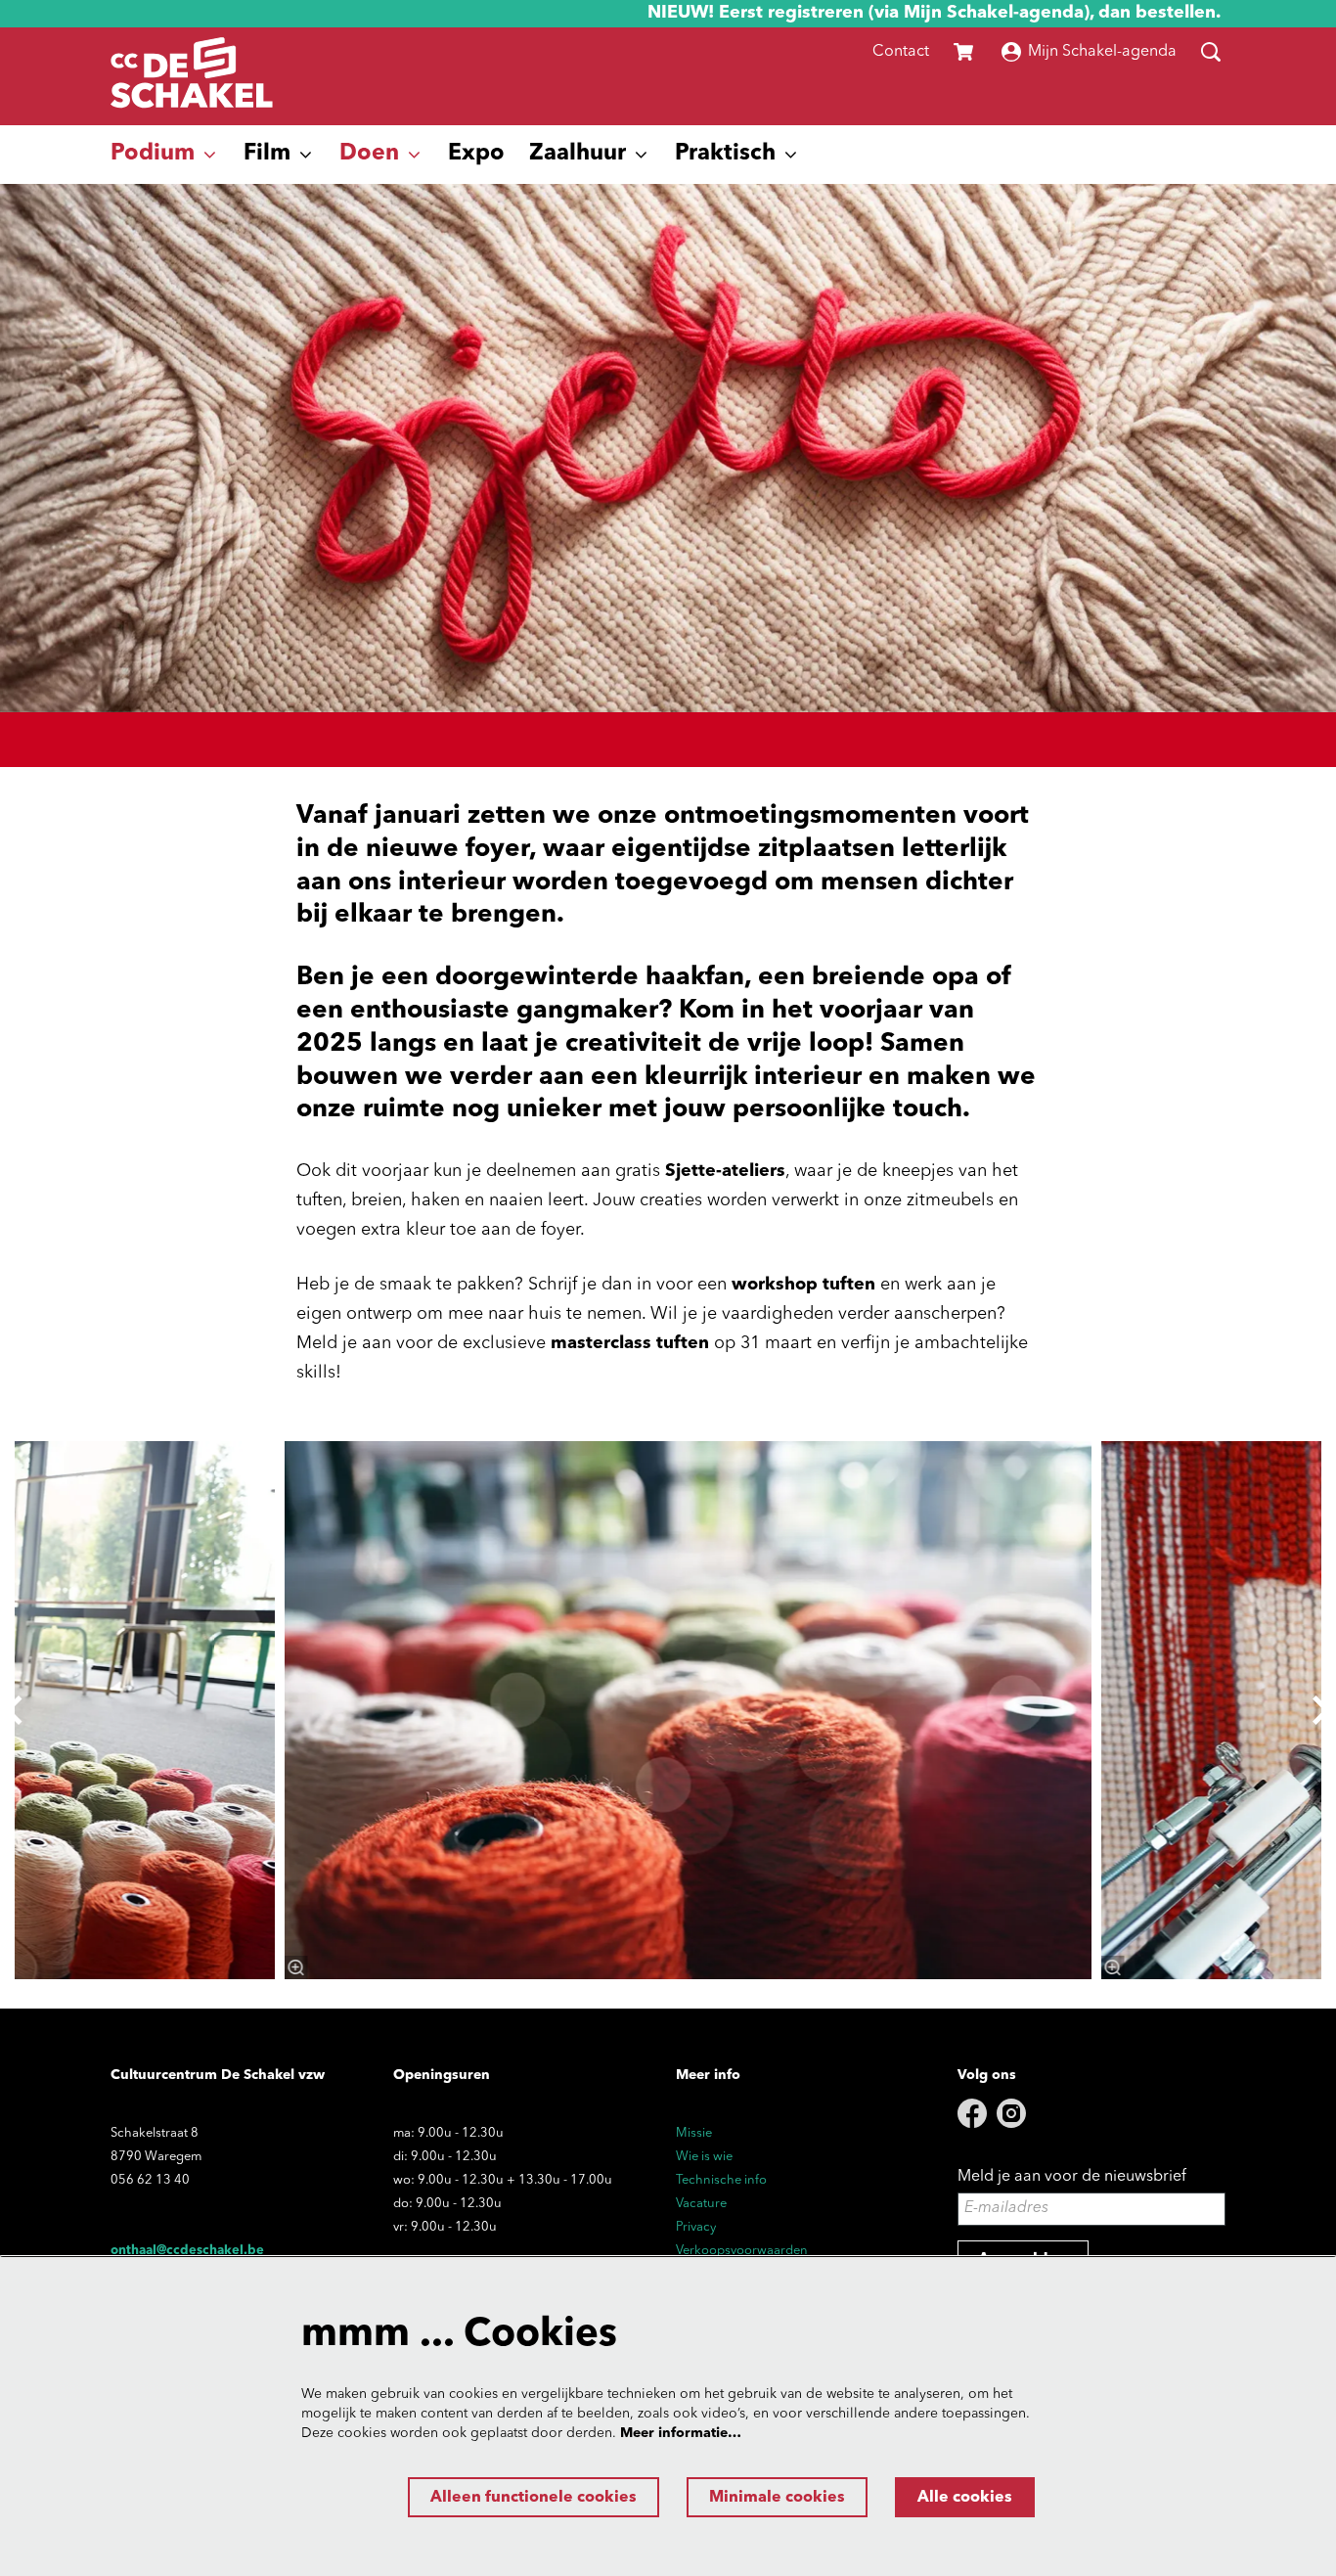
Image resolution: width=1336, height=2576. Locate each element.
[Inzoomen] (296, 1967)
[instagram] (1011, 2113)
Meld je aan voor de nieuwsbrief (1072, 2177)
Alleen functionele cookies (534, 2498)
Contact (901, 52)
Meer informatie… (681, 2433)
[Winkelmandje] (965, 52)
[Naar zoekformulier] (1211, 52)
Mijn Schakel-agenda (1102, 52)
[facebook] (972, 2113)
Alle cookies (965, 2498)
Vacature (701, 2204)
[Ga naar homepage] (192, 76)
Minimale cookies (777, 2498)
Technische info (721, 2180)
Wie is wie (704, 2157)
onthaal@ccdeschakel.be (187, 2251)
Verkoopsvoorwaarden (742, 2251)
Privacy (696, 2227)
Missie (694, 2133)
